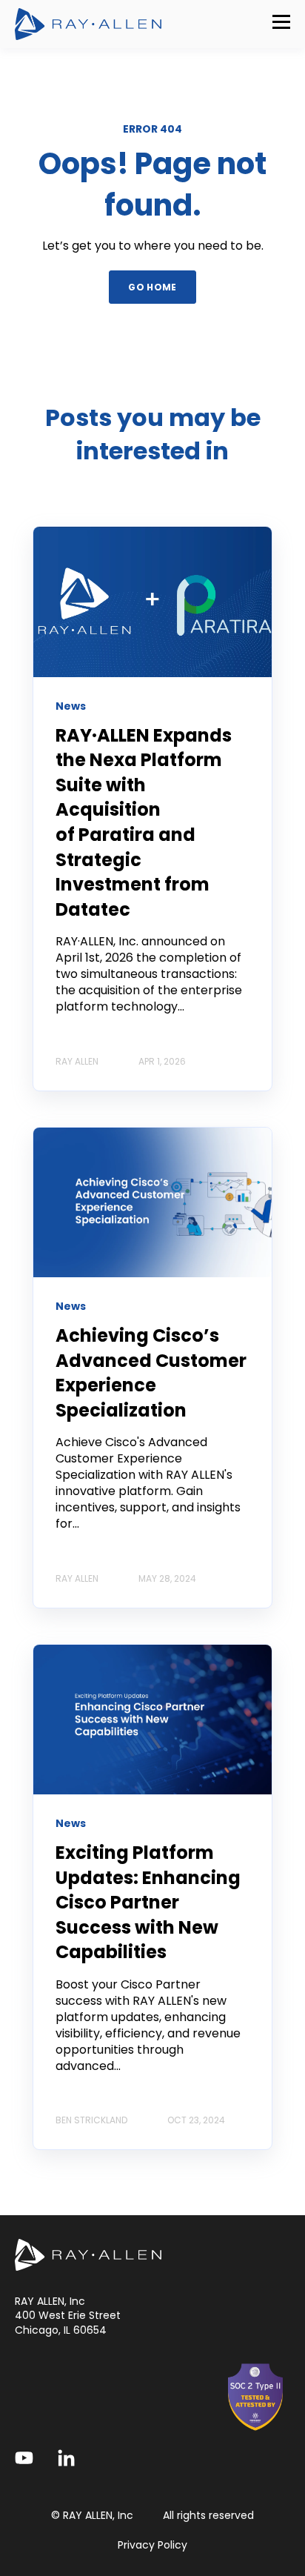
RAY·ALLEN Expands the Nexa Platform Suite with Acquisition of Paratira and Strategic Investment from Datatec (144, 822)
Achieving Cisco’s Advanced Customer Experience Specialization (151, 1373)
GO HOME (152, 287)
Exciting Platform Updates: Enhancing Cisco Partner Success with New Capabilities (148, 1902)
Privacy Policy (152, 2545)
